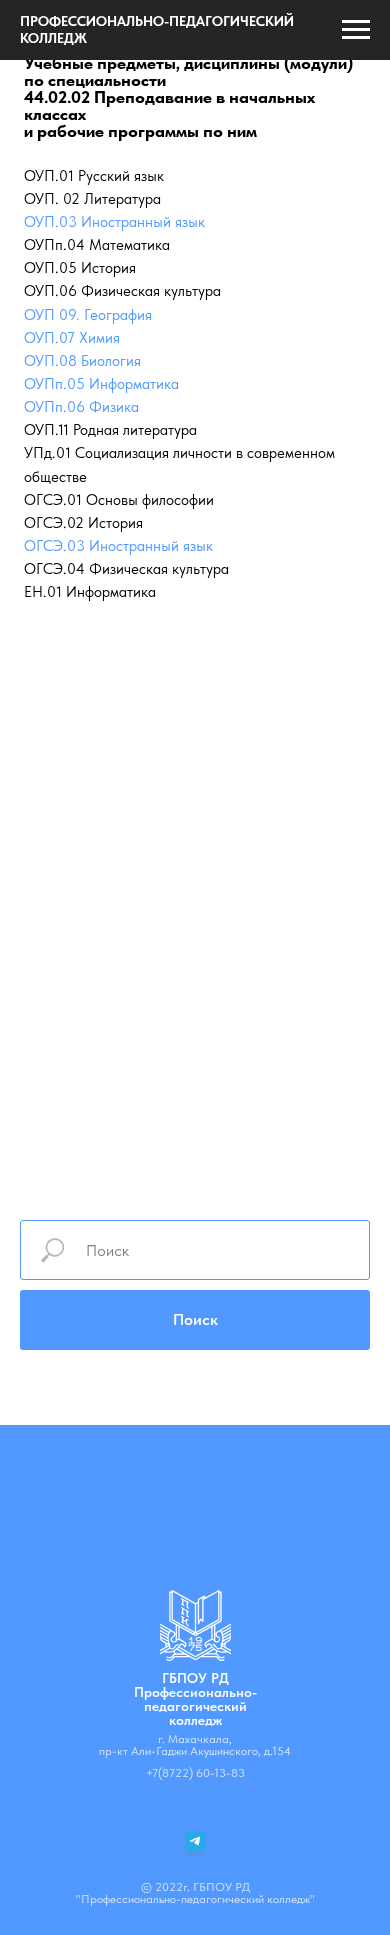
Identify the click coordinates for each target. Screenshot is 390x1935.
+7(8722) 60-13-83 (195, 1773)
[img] (195, 1625)
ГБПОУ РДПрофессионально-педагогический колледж (195, 1699)
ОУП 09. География (88, 315)
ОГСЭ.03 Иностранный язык (118, 546)
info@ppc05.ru (195, 1795)
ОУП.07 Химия (72, 338)
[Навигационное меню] (356, 30)
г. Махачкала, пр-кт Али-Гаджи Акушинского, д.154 (195, 1745)
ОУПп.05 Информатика (101, 384)
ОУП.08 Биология (82, 361)
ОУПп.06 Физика (81, 407)
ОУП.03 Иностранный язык (114, 222)
